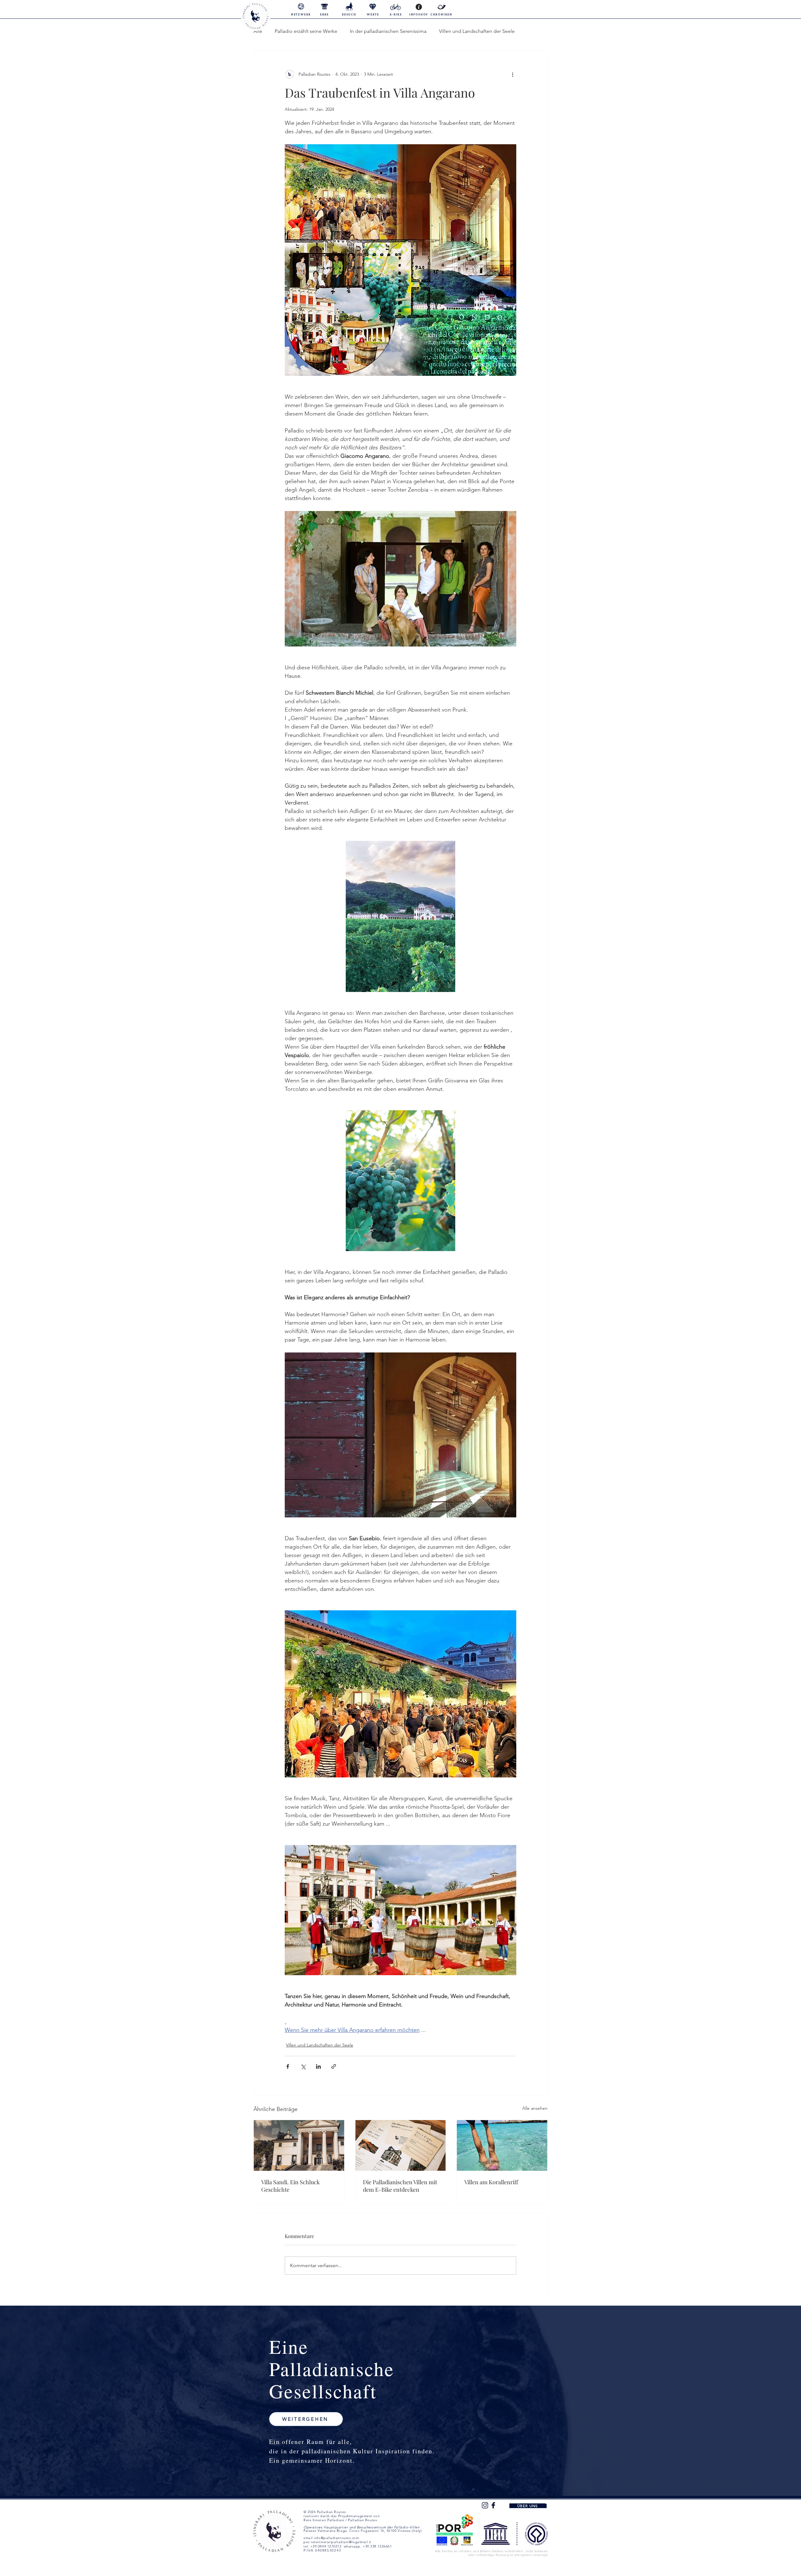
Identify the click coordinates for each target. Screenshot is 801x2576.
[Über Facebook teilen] (288, 2066)
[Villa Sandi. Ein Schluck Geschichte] (299, 2145)
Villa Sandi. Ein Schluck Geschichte (291, 2186)
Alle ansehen (535, 2108)
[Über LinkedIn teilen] (318, 2066)
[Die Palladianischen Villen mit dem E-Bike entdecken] (401, 2145)
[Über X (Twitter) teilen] (303, 2066)
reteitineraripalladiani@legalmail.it (341, 2542)
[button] (306, 2419)
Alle (258, 31)
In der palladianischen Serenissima (388, 31)
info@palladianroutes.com (336, 2538)
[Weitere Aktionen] (513, 74)
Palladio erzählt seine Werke (306, 31)
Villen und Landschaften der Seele (477, 31)
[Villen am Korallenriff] (502, 2145)
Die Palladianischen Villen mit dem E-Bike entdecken (400, 2186)
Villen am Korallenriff (491, 2182)
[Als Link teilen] (334, 2066)
